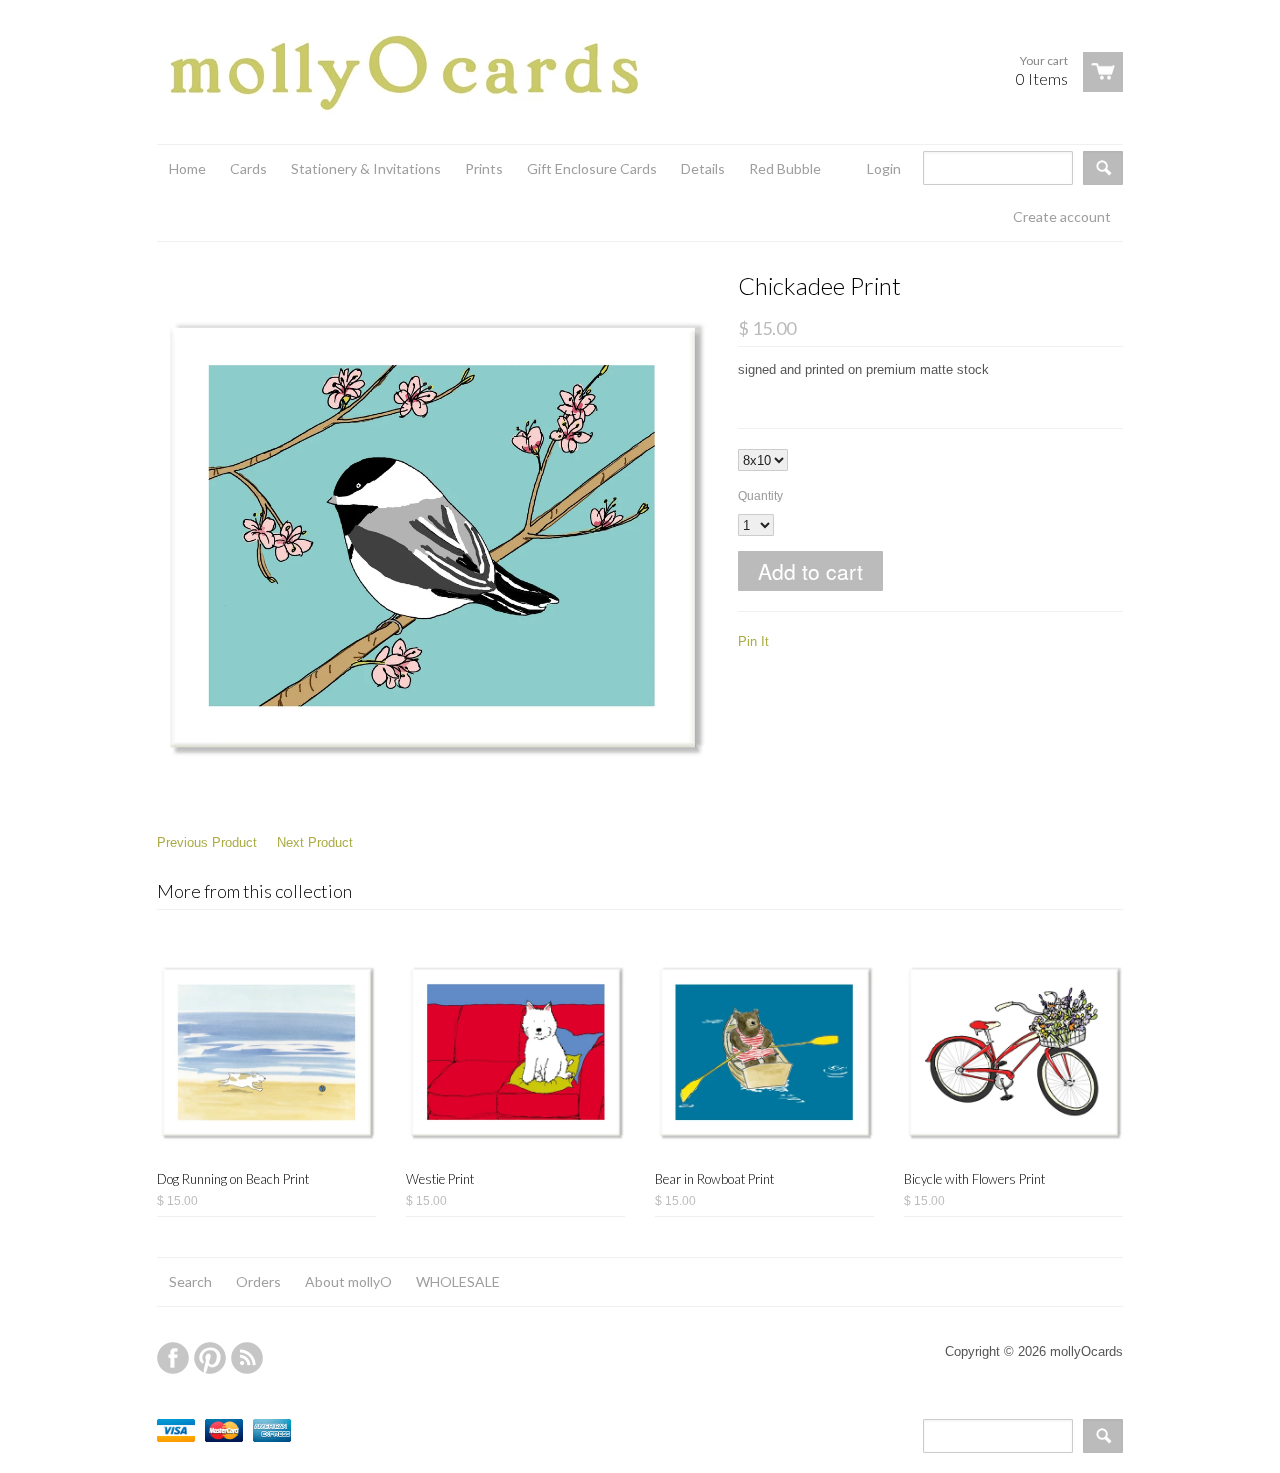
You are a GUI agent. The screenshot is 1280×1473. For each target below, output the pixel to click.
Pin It (753, 641)
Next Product (315, 842)
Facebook (173, 1358)
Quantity (760, 496)
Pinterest (210, 1358)
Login (884, 168)
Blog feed (247, 1358)
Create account (1062, 216)
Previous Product (207, 842)
